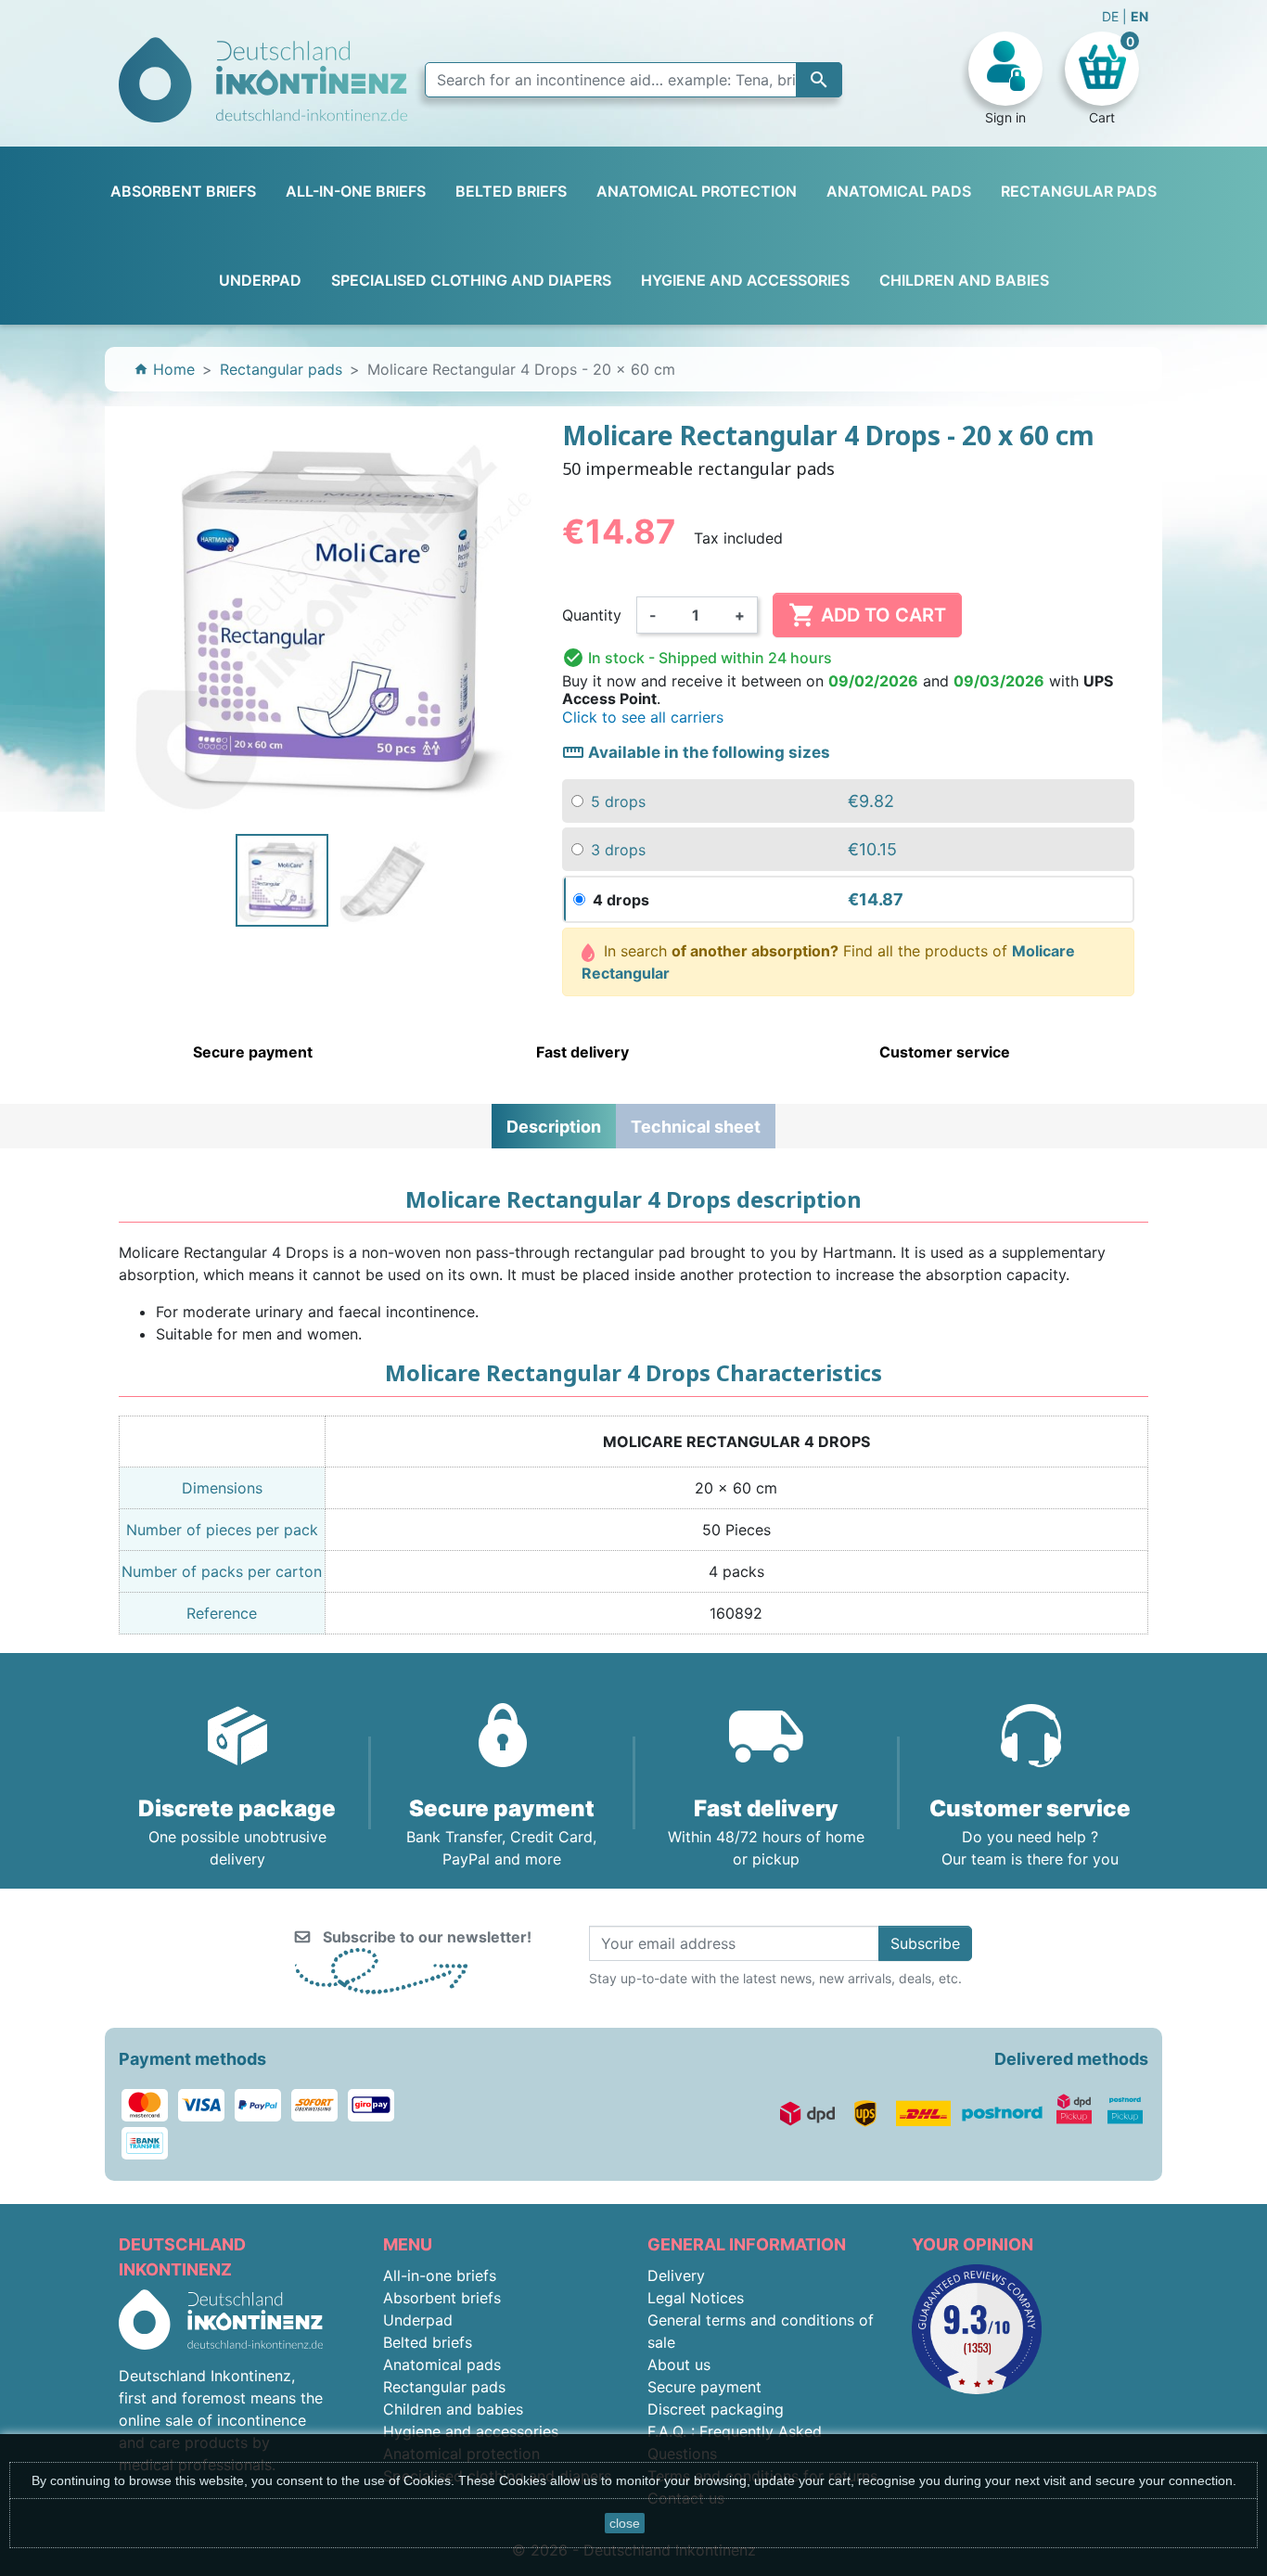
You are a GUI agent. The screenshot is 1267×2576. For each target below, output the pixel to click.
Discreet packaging (716, 2409)
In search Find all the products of (829, 962)
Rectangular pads (444, 2387)
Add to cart (867, 615)
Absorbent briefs (442, 2298)
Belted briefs (428, 2342)
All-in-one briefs (440, 2275)
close (625, 2523)
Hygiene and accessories (471, 2431)
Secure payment (704, 2387)
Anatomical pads (442, 2365)
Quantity (592, 615)
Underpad (418, 2320)
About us (679, 2365)
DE (1112, 16)
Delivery (676, 2275)
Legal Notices (696, 2298)
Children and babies (453, 2409)
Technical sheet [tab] (696, 1127)
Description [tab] (554, 1127)
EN (1139, 16)
